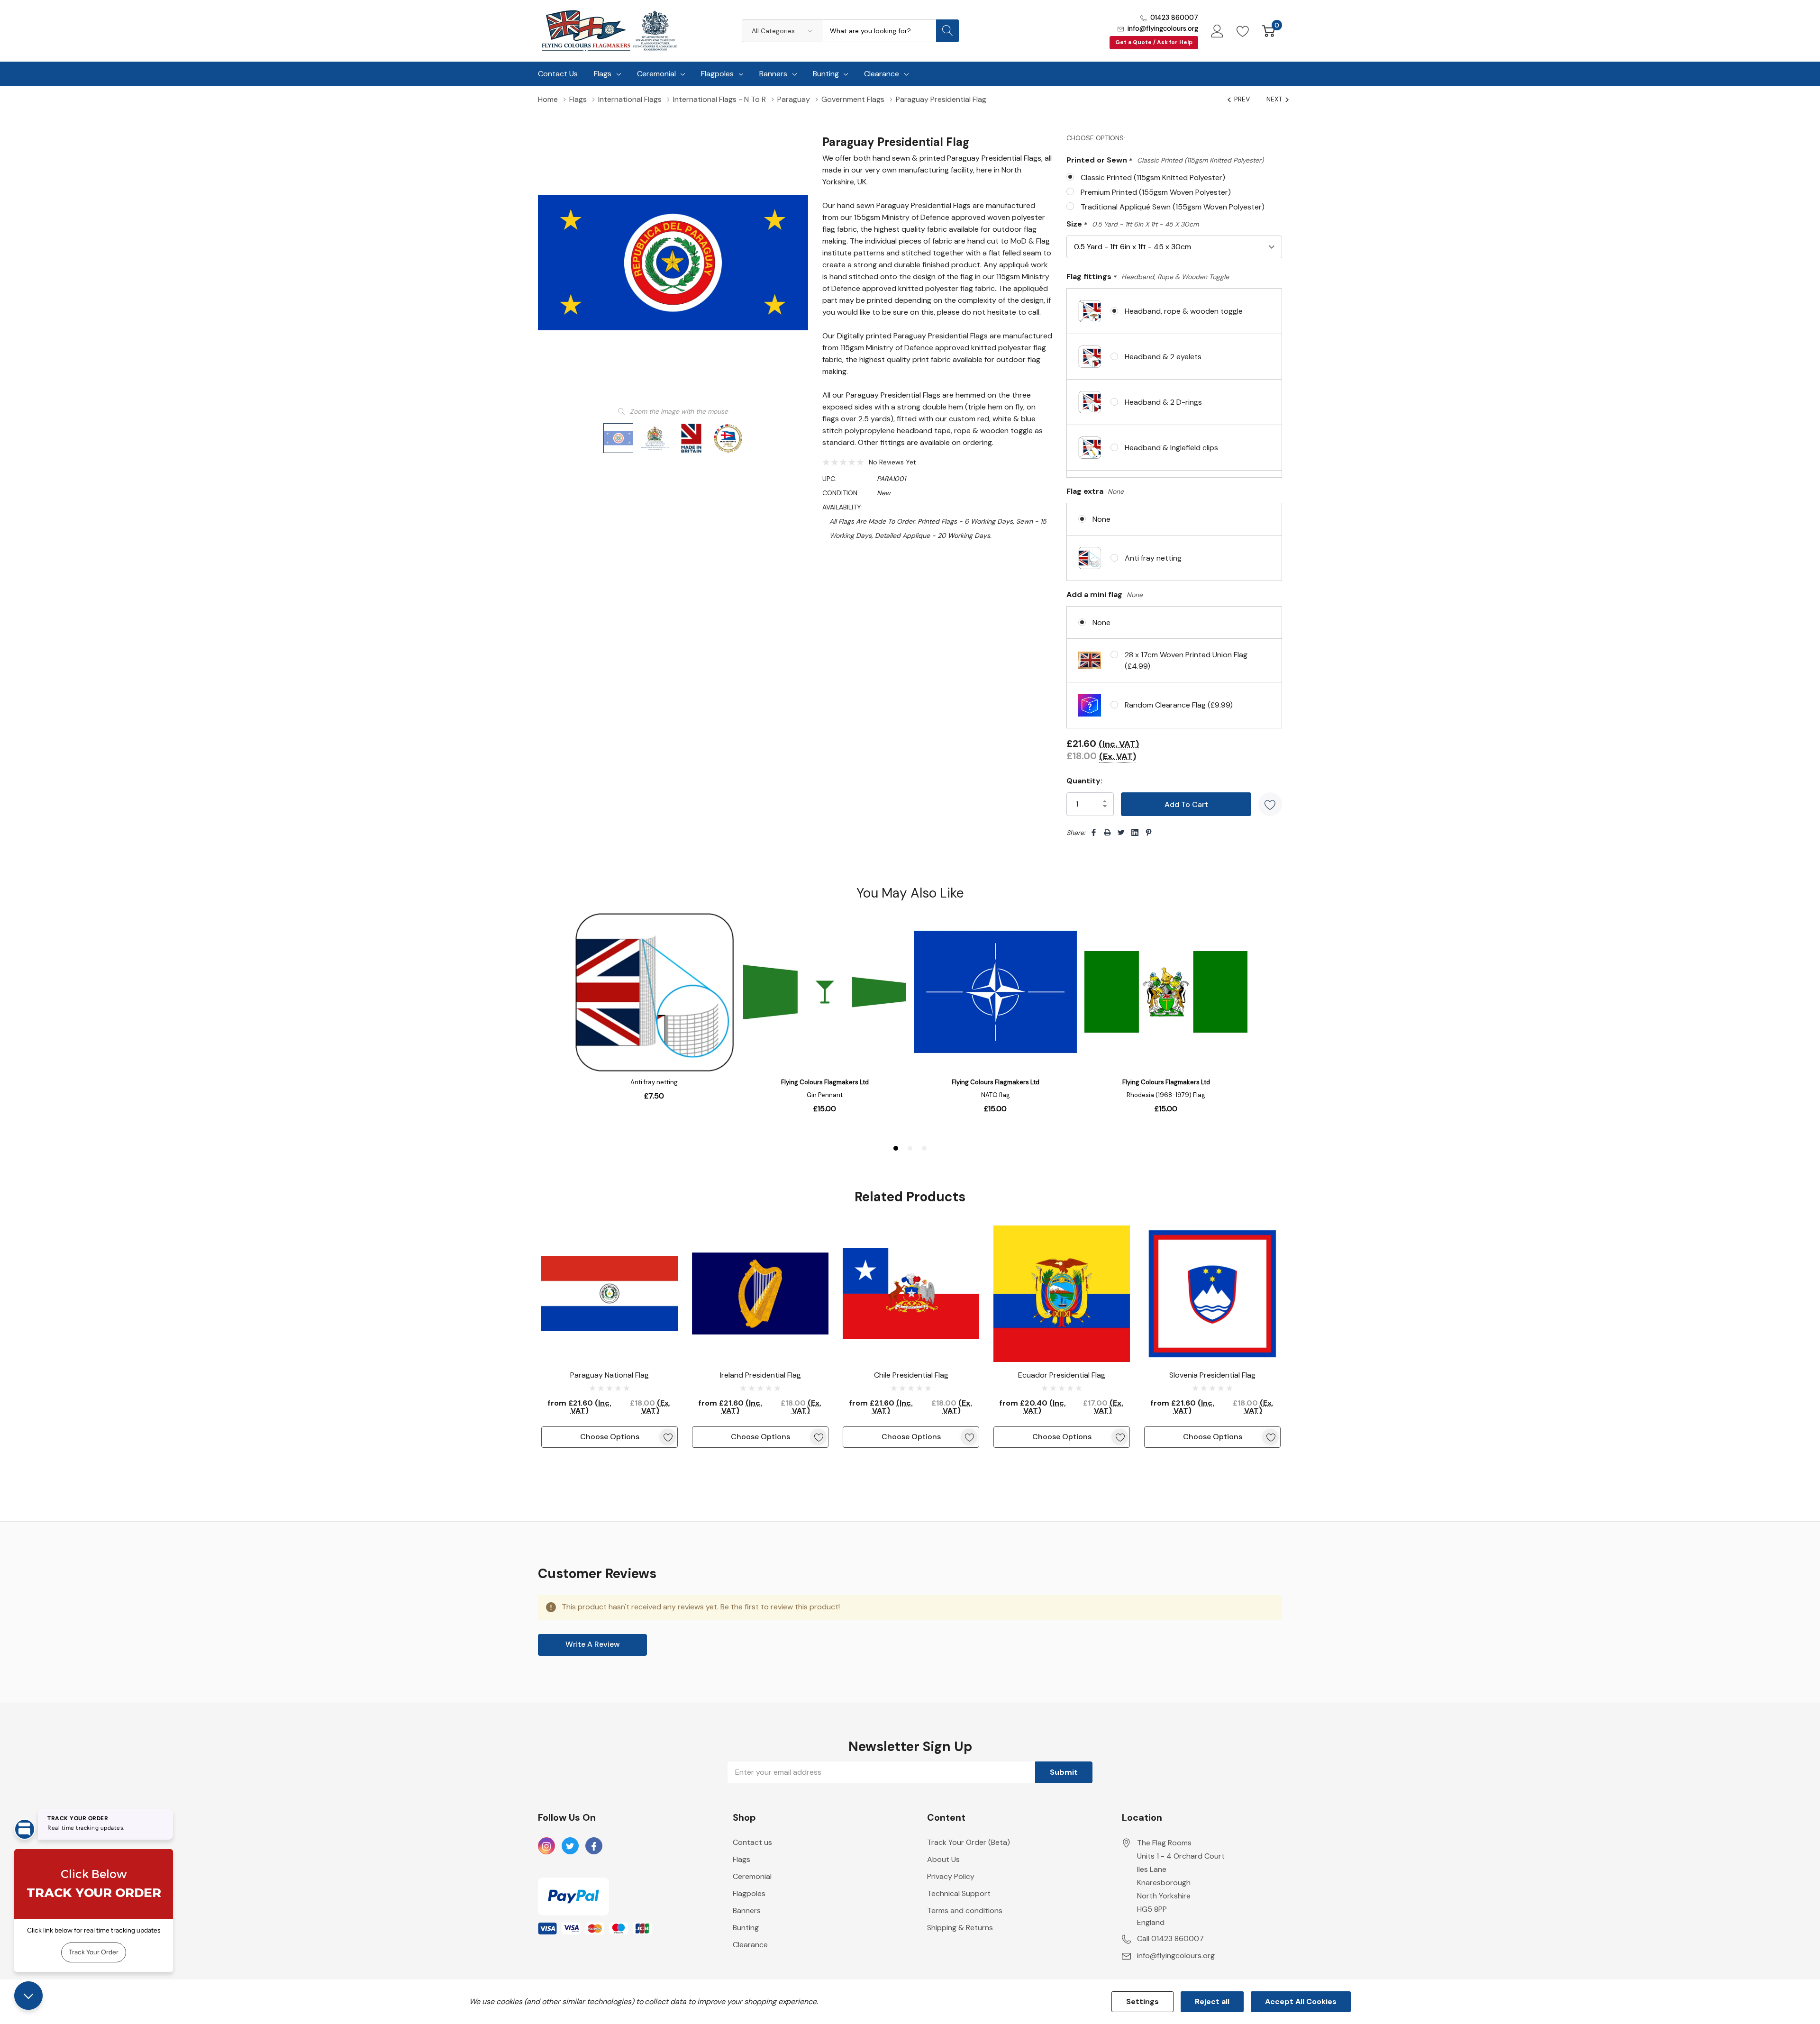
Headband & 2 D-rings (1163, 402)
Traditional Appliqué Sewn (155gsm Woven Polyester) (1173, 207)
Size (1133, 224)
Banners (773, 74)
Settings (1142, 2001)
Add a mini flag (1105, 594)
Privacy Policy (951, 1876)
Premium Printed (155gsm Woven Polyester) (1156, 192)
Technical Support (959, 1893)
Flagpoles (717, 74)
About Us (943, 1859)
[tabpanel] (610, 1337)
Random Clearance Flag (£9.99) (1179, 705)
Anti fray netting (1153, 558)
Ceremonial (656, 74)
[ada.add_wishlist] (668, 1437)
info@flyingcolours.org (1163, 28)
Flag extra (1095, 491)
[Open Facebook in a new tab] (594, 1846)
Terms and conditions (965, 1911)
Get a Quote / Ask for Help (1154, 42)
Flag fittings (1148, 277)
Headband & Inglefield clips (1171, 448)
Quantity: (1084, 781)
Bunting (826, 74)
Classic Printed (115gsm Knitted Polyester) (1153, 177)
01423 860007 (1174, 18)
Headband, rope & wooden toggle (1184, 311)
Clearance (882, 74)
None (1101, 519)
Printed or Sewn (1165, 160)
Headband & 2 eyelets (1163, 357)
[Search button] (947, 31)
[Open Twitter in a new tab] (570, 1846)
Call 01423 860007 (1170, 1938)
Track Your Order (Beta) (969, 1842)
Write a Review (593, 1644)
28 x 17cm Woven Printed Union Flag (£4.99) (1186, 660)
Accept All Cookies (1301, 2001)
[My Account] (1217, 31)
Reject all (1212, 2001)
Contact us (752, 1842)
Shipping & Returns (960, 1928)
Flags (603, 74)
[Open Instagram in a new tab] (546, 1846)
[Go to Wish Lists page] (1243, 31)
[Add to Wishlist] (1270, 804)
